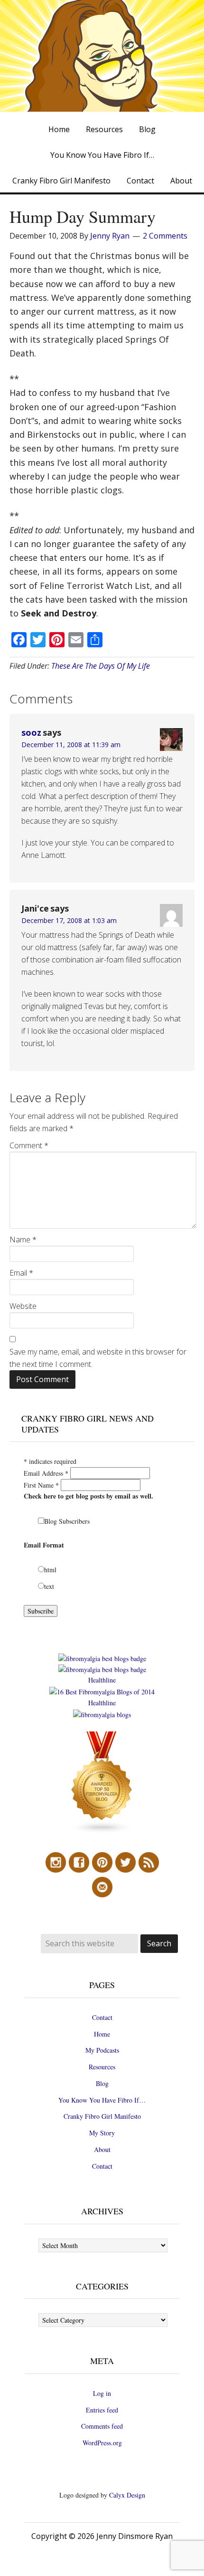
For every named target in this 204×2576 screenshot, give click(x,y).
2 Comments (165, 236)
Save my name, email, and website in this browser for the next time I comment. (98, 1358)
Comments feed (102, 2426)
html (50, 1570)
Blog (102, 2083)
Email (21, 1273)
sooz (31, 732)
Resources (102, 2067)
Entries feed (102, 2410)
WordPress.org (102, 2443)
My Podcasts (102, 2050)
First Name (41, 1485)
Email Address (46, 1473)
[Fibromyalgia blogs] (102, 1831)
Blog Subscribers (67, 1521)
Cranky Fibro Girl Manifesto (102, 2116)
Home (102, 2034)
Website (23, 1306)
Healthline (102, 1680)
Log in (102, 2393)
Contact (102, 2017)
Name (23, 1240)
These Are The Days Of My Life (101, 666)
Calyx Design (127, 2495)
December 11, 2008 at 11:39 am (71, 745)
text (49, 1586)
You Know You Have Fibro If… (102, 2100)
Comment (29, 1145)
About (102, 2149)
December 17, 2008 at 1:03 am (69, 920)
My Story (102, 2133)
